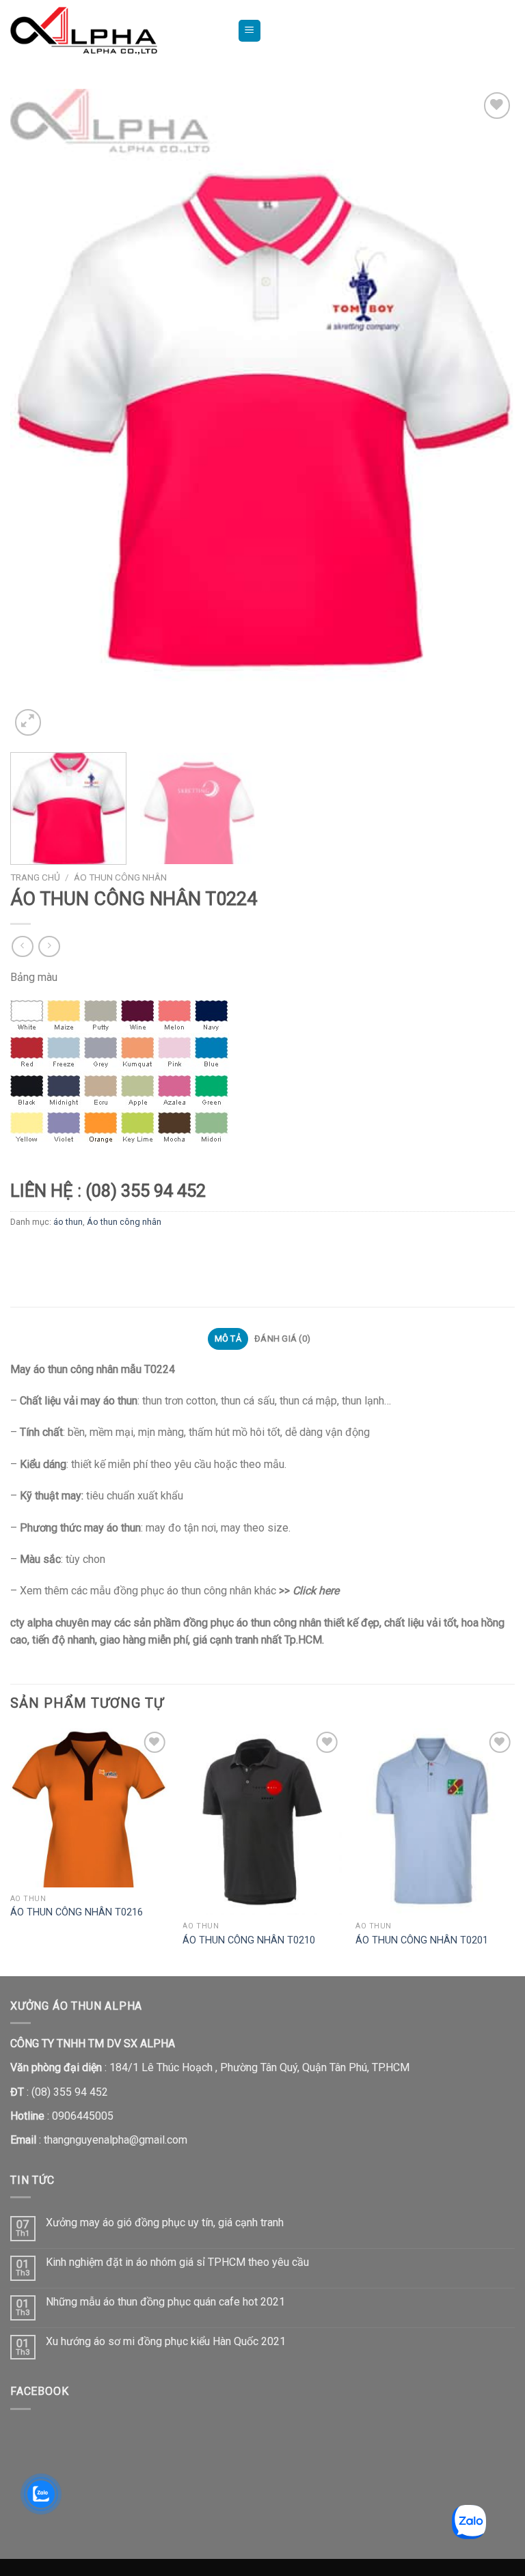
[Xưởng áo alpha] (113, 31)
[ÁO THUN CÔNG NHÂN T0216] (90, 1808)
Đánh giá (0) (282, 1339)
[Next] (487, 414)
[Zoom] (28, 722)
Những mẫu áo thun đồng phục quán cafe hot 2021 (165, 2302)
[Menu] (250, 31)
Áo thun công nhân (120, 877)
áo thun (68, 1222)
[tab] (228, 1339)
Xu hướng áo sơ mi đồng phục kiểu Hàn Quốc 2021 (166, 2341)
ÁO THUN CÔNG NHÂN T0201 (422, 1940)
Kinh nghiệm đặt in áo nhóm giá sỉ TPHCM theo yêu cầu (177, 2262)
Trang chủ (35, 877)
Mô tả (228, 1339)
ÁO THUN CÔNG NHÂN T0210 (249, 1940)
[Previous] (38, 414)
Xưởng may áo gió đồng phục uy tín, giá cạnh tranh (165, 2222)
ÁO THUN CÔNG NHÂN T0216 (77, 1912)
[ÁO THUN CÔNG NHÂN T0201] (435, 1822)
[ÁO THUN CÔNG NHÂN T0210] (262, 1822)
